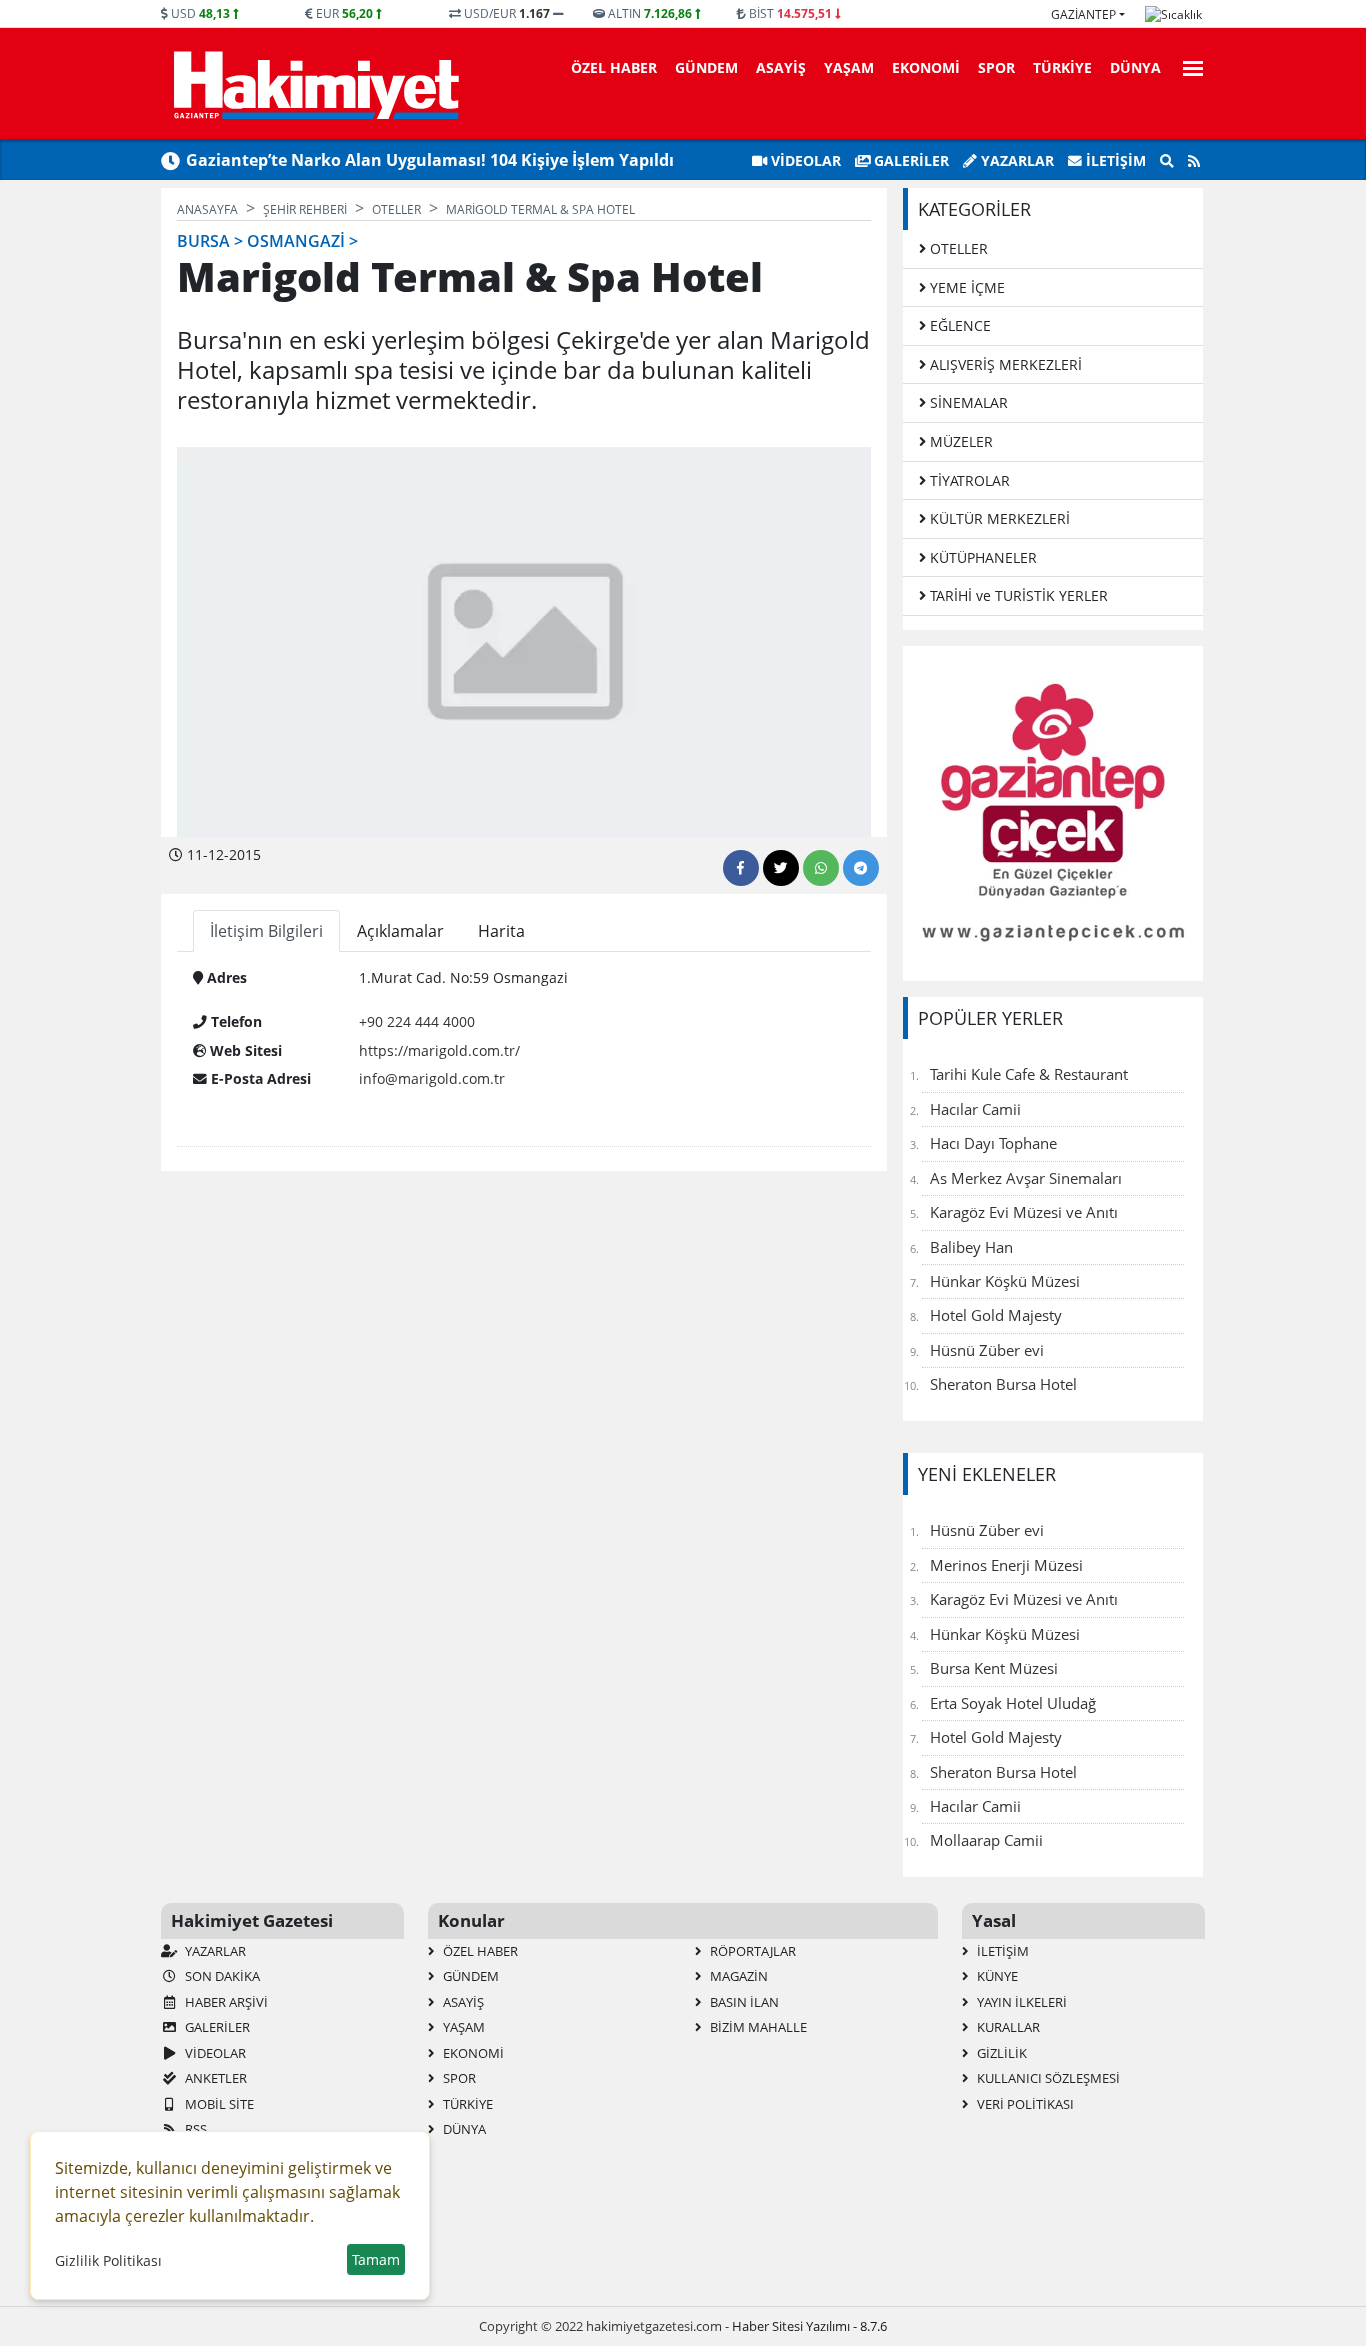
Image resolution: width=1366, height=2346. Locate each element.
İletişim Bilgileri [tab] (266, 931)
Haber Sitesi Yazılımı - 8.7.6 (809, 2326)
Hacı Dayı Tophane (993, 1143)
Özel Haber (614, 67)
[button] (1187, 65)
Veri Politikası (1024, 2104)
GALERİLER (909, 160)
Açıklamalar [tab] (400, 931)
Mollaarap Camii (986, 1840)
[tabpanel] (524, 1033)
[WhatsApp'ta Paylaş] (821, 868)
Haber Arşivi (225, 2002)
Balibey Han (971, 1247)
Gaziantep (1083, 14)
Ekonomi (926, 67)
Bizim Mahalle (757, 2027)
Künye (996, 1976)
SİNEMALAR (967, 402)
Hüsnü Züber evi (987, 1350)
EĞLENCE (958, 325)
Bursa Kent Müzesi (994, 1668)
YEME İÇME (965, 287)
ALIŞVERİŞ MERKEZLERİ (1004, 364)
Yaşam (849, 67)
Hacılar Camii (975, 1109)
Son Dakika (221, 1976)
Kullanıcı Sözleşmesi (1047, 2078)
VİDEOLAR (804, 160)
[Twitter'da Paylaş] (781, 868)
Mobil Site (218, 2104)
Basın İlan (743, 2002)
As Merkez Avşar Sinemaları (1026, 1178)
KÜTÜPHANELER (981, 557)
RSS (194, 2129)
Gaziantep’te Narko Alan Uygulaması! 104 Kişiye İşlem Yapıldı (430, 160)
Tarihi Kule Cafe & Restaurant (1029, 1074)
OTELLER (957, 248)
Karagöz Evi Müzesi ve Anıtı (1024, 1212)
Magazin (737, 1976)
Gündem (706, 67)
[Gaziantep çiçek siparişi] (1053, 812)
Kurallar (1007, 2027)
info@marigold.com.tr (432, 1078)
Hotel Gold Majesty (996, 1315)
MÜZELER (959, 441)
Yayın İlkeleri (1020, 2002)
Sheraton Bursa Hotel (1003, 1384)
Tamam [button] (376, 2259)
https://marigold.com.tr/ (439, 1050)
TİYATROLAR (968, 480)
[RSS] (1194, 161)
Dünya (1135, 67)
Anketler (214, 2078)
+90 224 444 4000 (417, 1021)
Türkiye (1062, 67)
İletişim (1114, 160)
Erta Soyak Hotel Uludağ (1013, 1703)
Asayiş (781, 67)
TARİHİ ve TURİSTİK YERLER (1017, 595)
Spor (996, 67)
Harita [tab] (501, 931)
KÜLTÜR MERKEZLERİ (998, 518)
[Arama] (1167, 161)
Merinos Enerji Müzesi (1006, 1565)
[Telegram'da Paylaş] (861, 868)
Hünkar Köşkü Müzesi (1005, 1281)
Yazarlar (1015, 160)
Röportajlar (751, 1951)
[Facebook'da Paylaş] (741, 868)
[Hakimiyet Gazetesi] (313, 84)
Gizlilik (1000, 2053)
